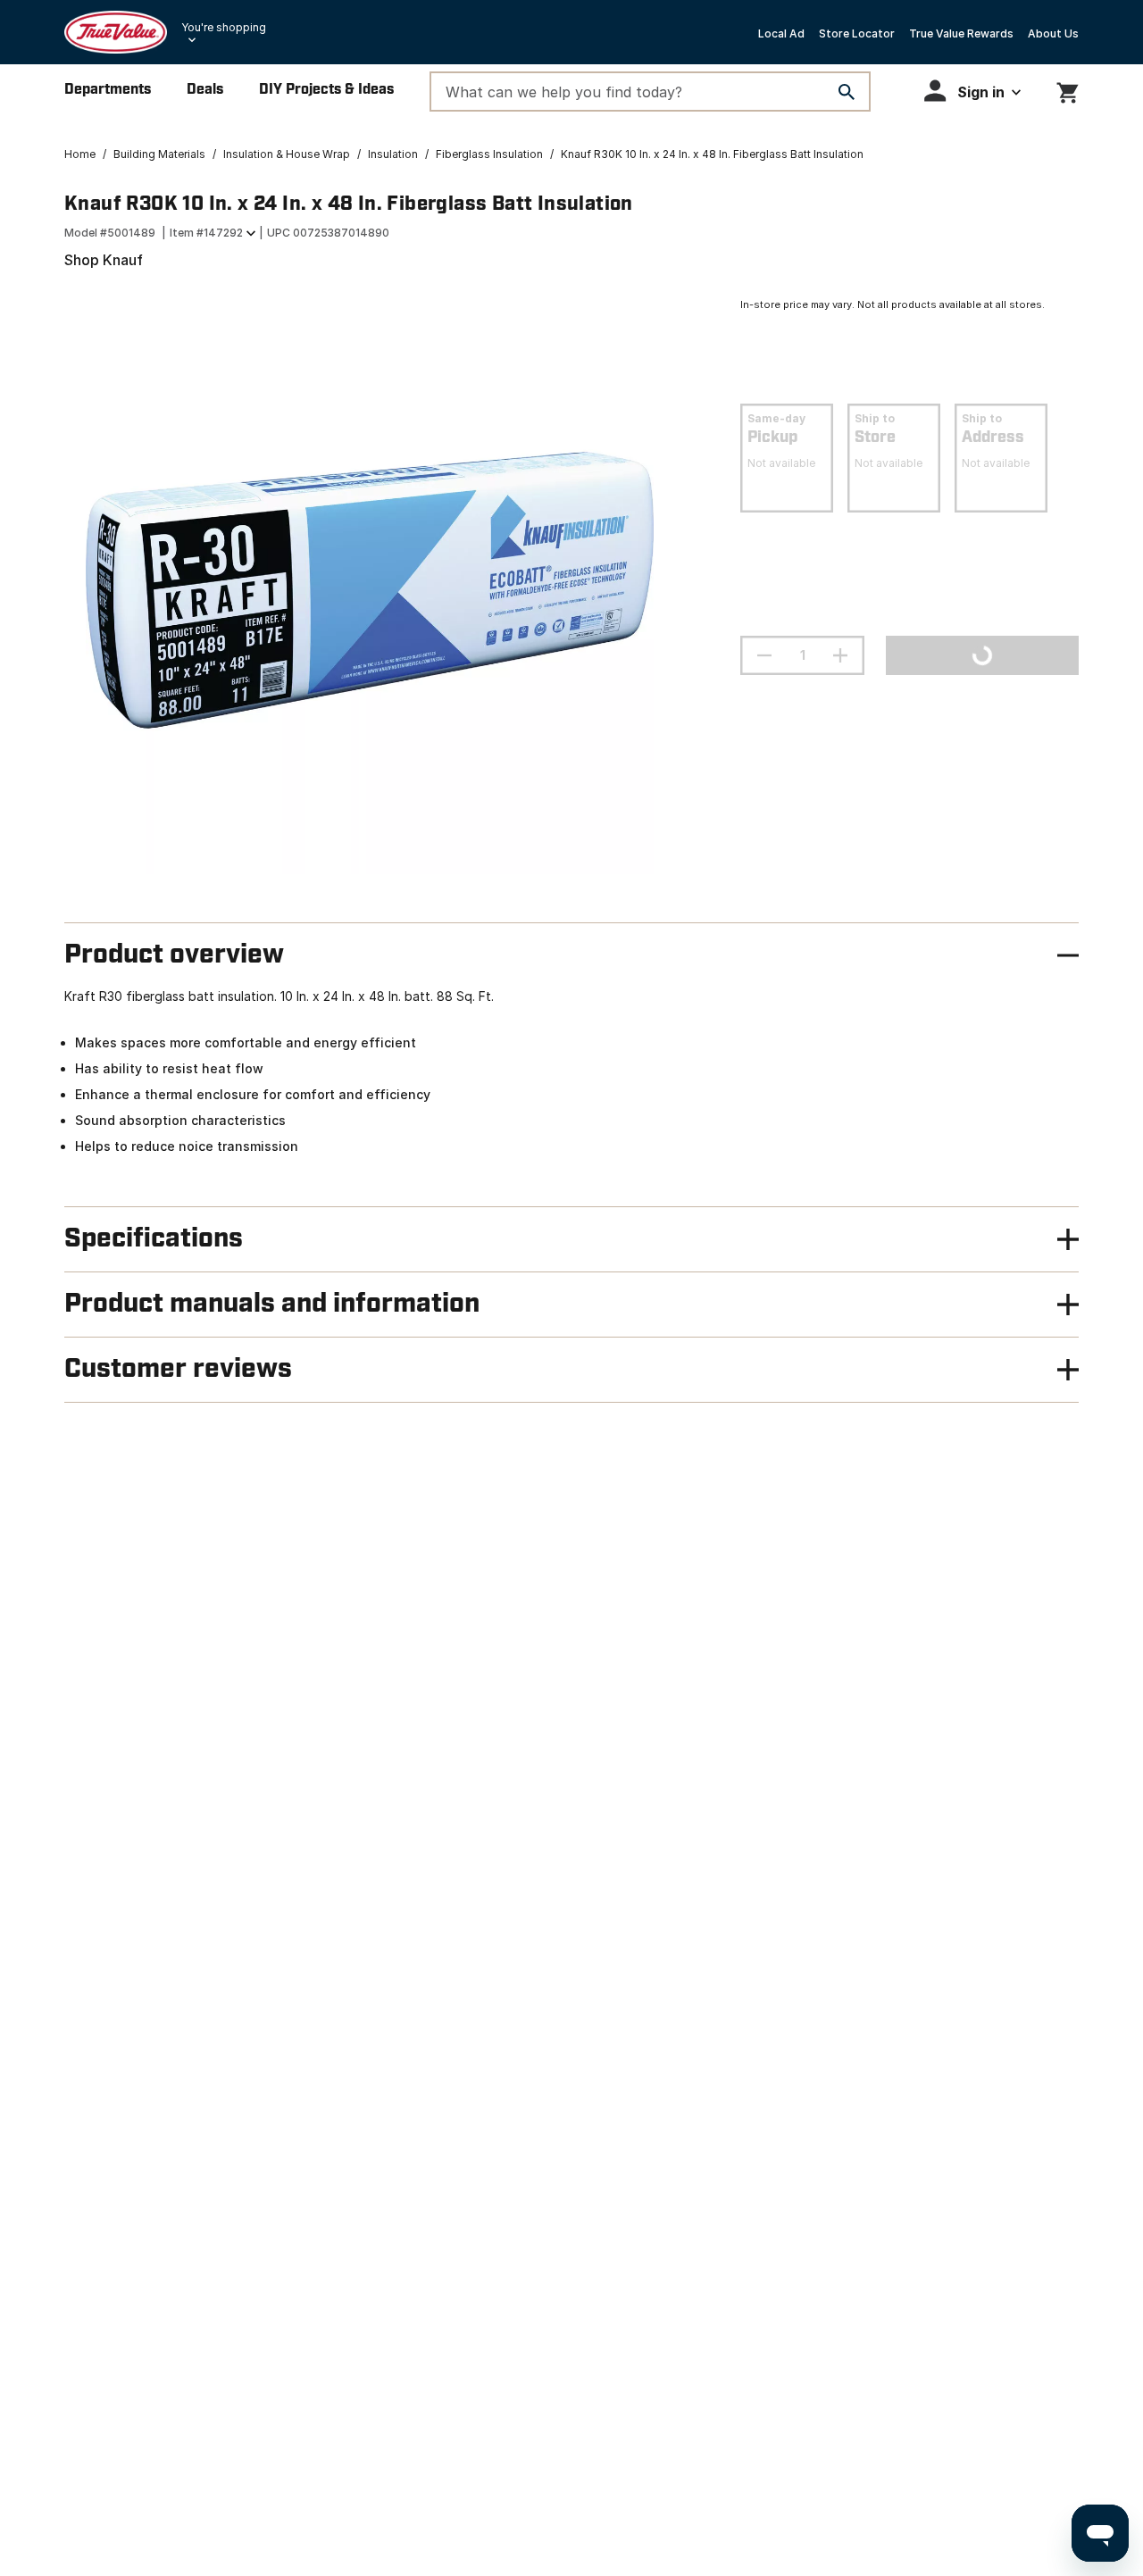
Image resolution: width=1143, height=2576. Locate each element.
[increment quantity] (840, 655)
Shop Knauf (104, 260)
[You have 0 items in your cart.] (1068, 90)
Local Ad (781, 33)
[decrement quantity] (764, 655)
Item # (206, 233)
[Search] (847, 92)
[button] (972, 91)
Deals (205, 90)
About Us (1053, 33)
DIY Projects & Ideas (326, 90)
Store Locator (857, 33)
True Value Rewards (961, 33)
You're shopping (224, 27)
